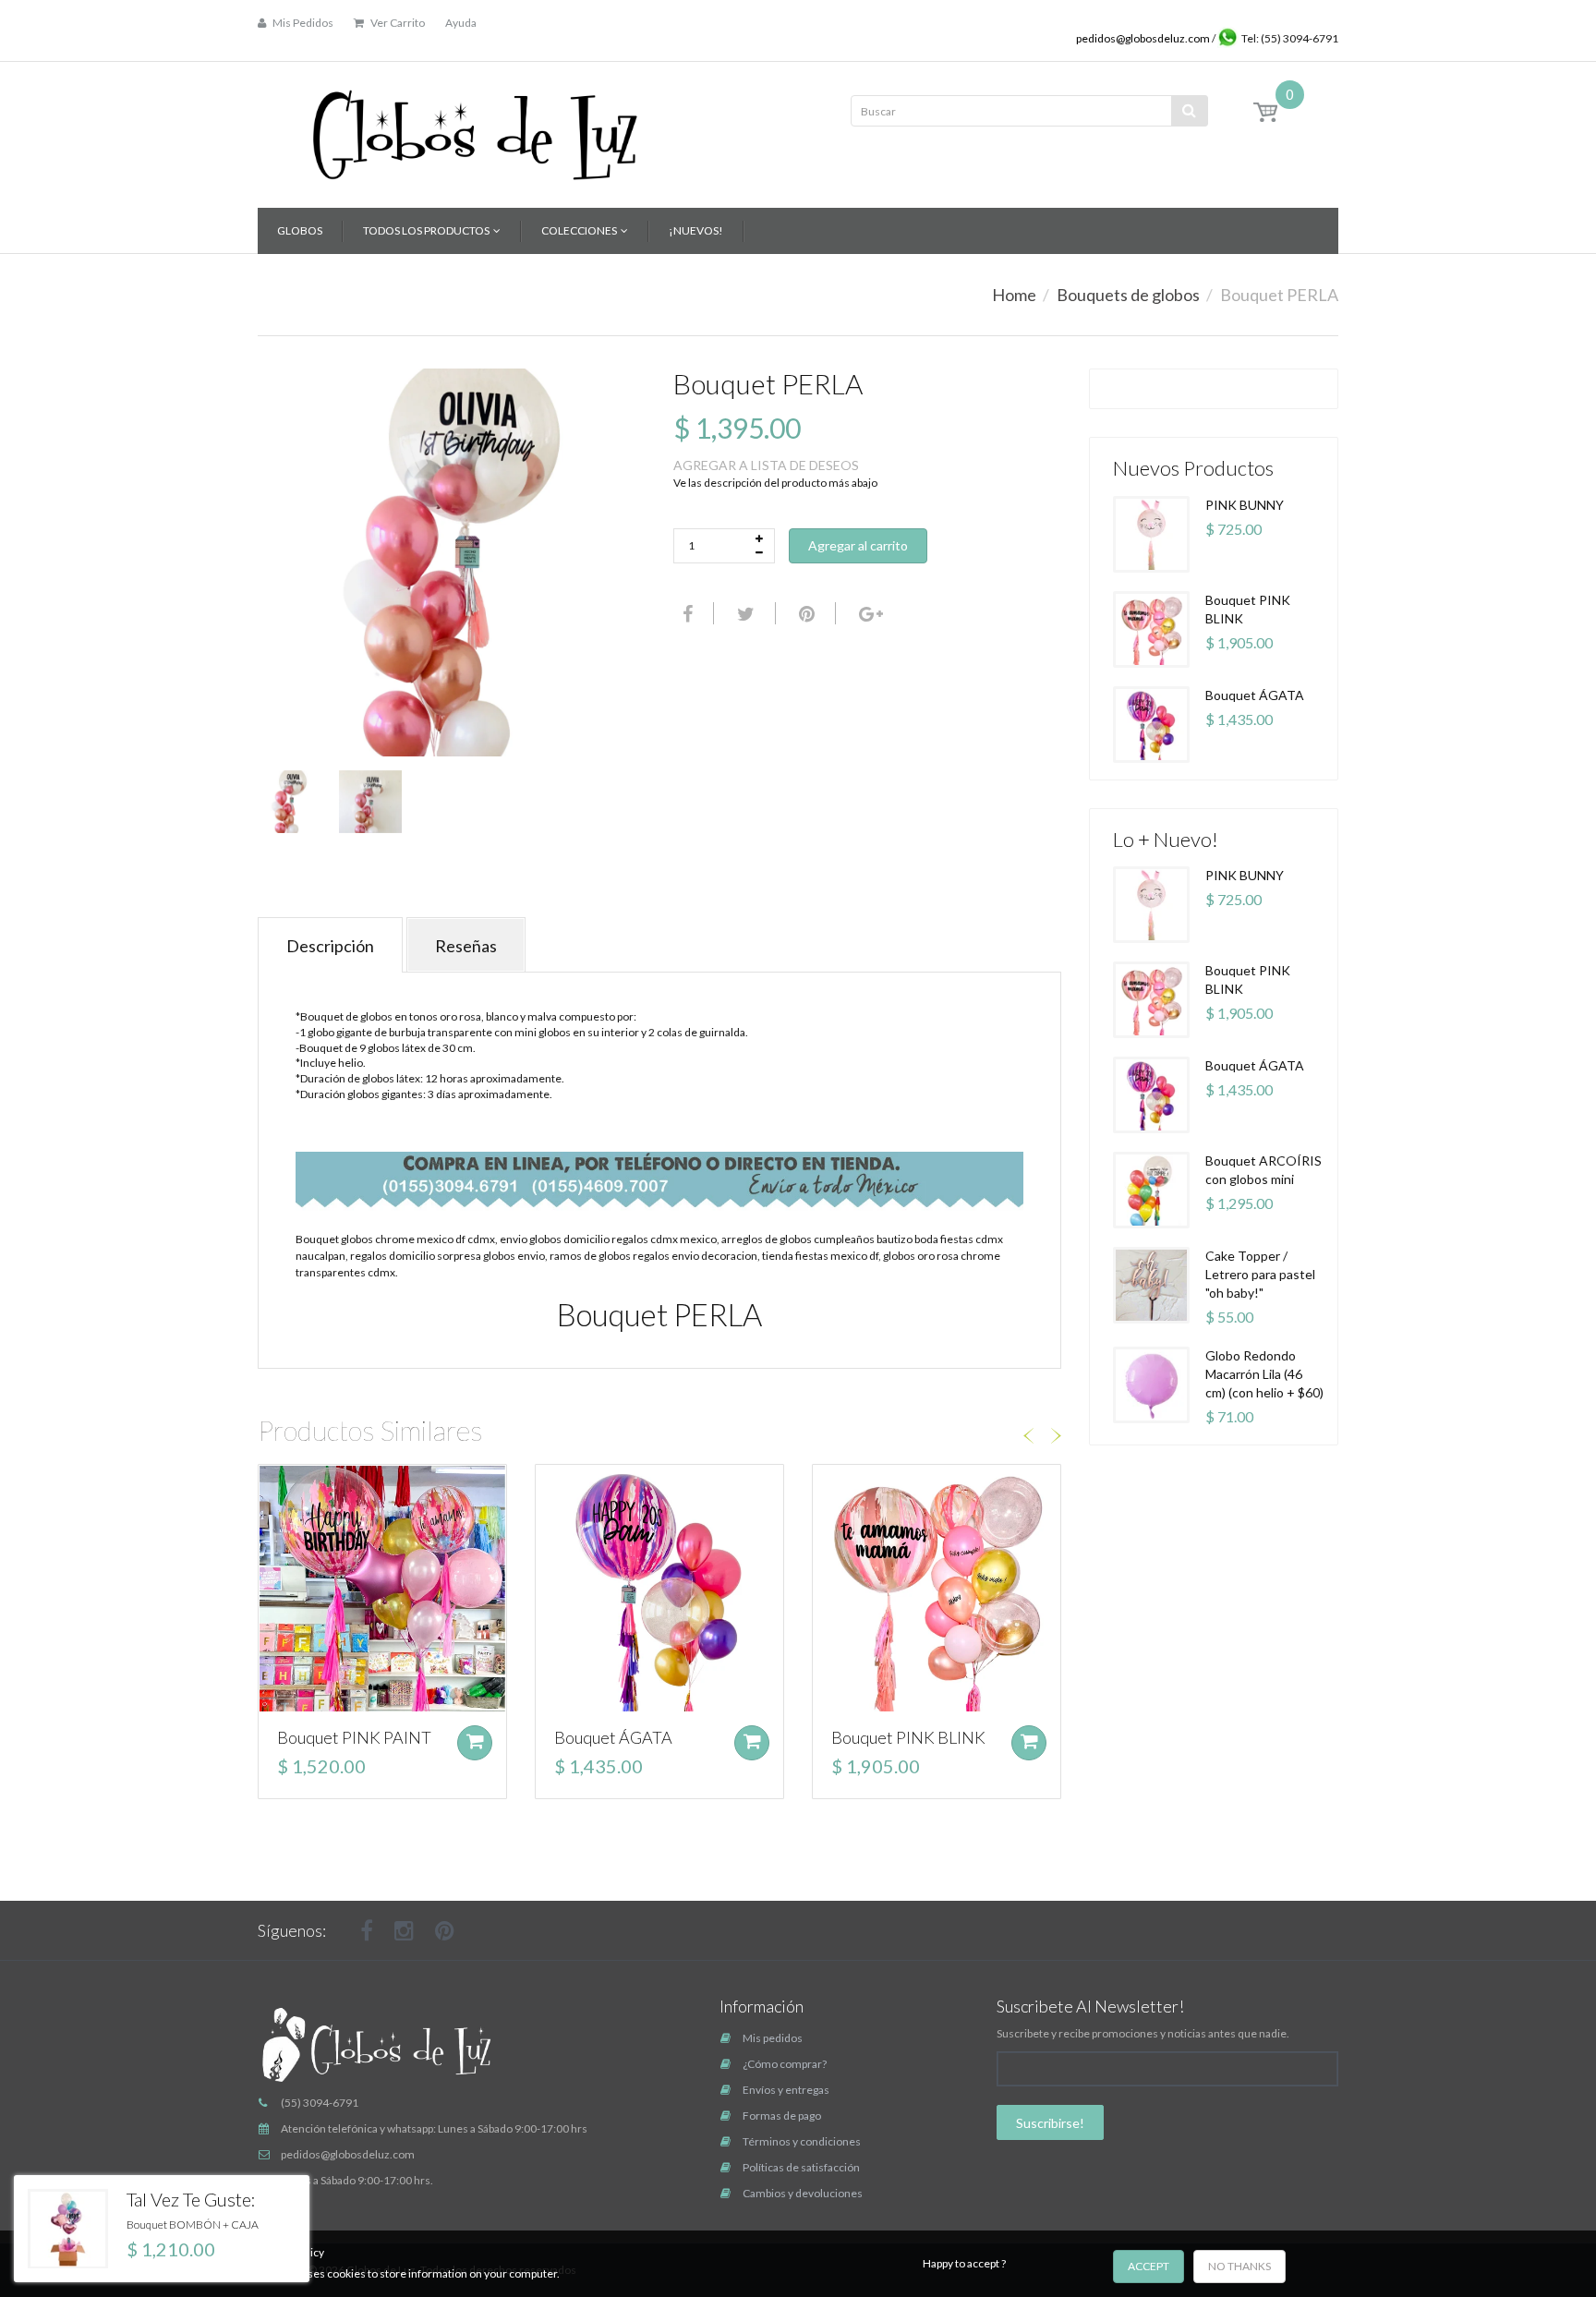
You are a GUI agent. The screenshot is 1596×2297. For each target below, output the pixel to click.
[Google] (869, 613)
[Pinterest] (445, 1930)
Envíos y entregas (786, 2090)
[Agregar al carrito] (475, 1743)
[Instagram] (404, 1930)
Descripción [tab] (330, 946)
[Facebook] (685, 613)
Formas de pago (782, 2116)
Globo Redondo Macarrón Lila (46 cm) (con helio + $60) (1264, 1374)
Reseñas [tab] (466, 946)
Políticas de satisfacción (801, 2167)
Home (1014, 295)
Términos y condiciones (802, 2141)
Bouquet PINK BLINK (908, 1737)
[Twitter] (744, 613)
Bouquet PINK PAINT (354, 1737)
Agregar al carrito (858, 545)
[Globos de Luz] (475, 129)
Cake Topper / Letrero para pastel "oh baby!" (1260, 1274)
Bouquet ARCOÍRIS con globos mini (1263, 1170)
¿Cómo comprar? (785, 2064)
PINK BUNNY (1245, 505)
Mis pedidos (773, 2038)
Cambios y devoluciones (803, 2193)
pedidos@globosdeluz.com (1144, 38)
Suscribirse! (1050, 2123)
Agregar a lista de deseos (766, 465)
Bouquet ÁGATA (613, 1737)
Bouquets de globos (1128, 295)
